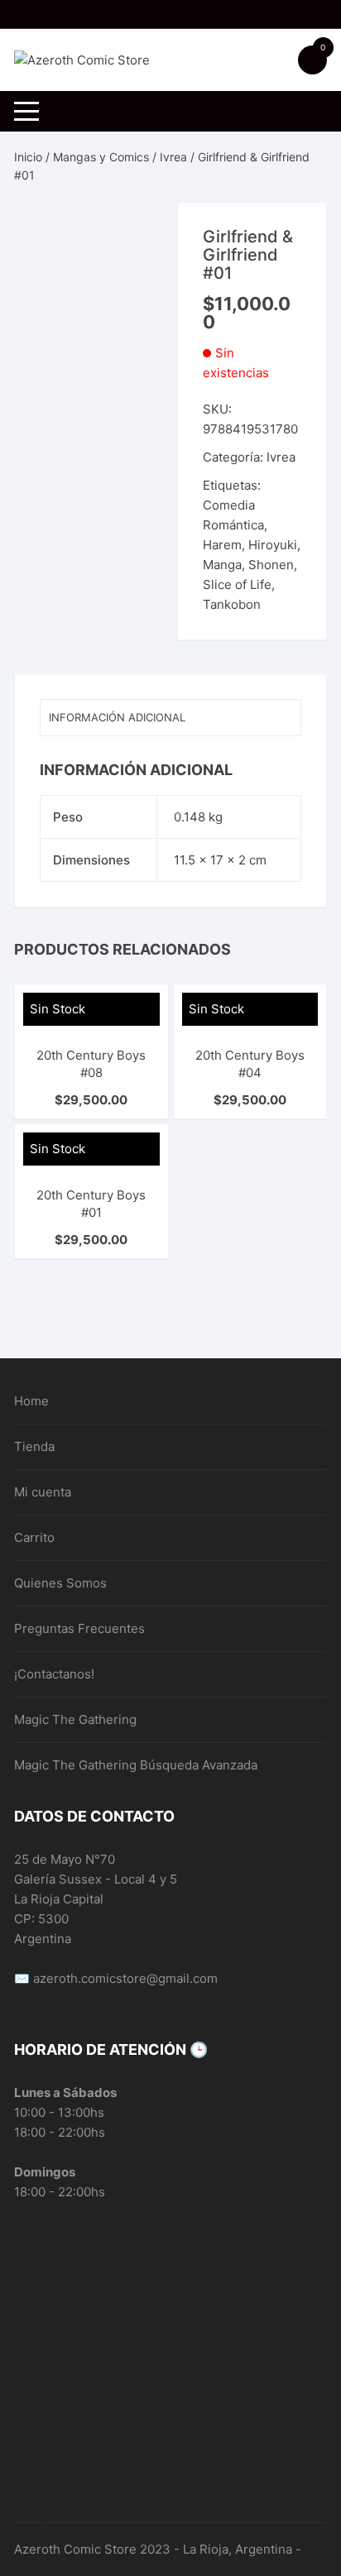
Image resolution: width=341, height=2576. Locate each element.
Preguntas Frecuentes (79, 1628)
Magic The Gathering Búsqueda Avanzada (136, 1765)
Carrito (34, 1537)
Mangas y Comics (101, 157)
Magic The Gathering (75, 1719)
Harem (222, 545)
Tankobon (232, 604)
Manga (222, 565)
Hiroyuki (273, 545)
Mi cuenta (43, 1492)
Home (31, 1401)
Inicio (28, 157)
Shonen (271, 565)
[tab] (170, 718)
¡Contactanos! (54, 1674)
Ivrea (173, 157)
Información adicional (117, 717)
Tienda (34, 1446)
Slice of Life (237, 584)
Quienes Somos (60, 1583)
